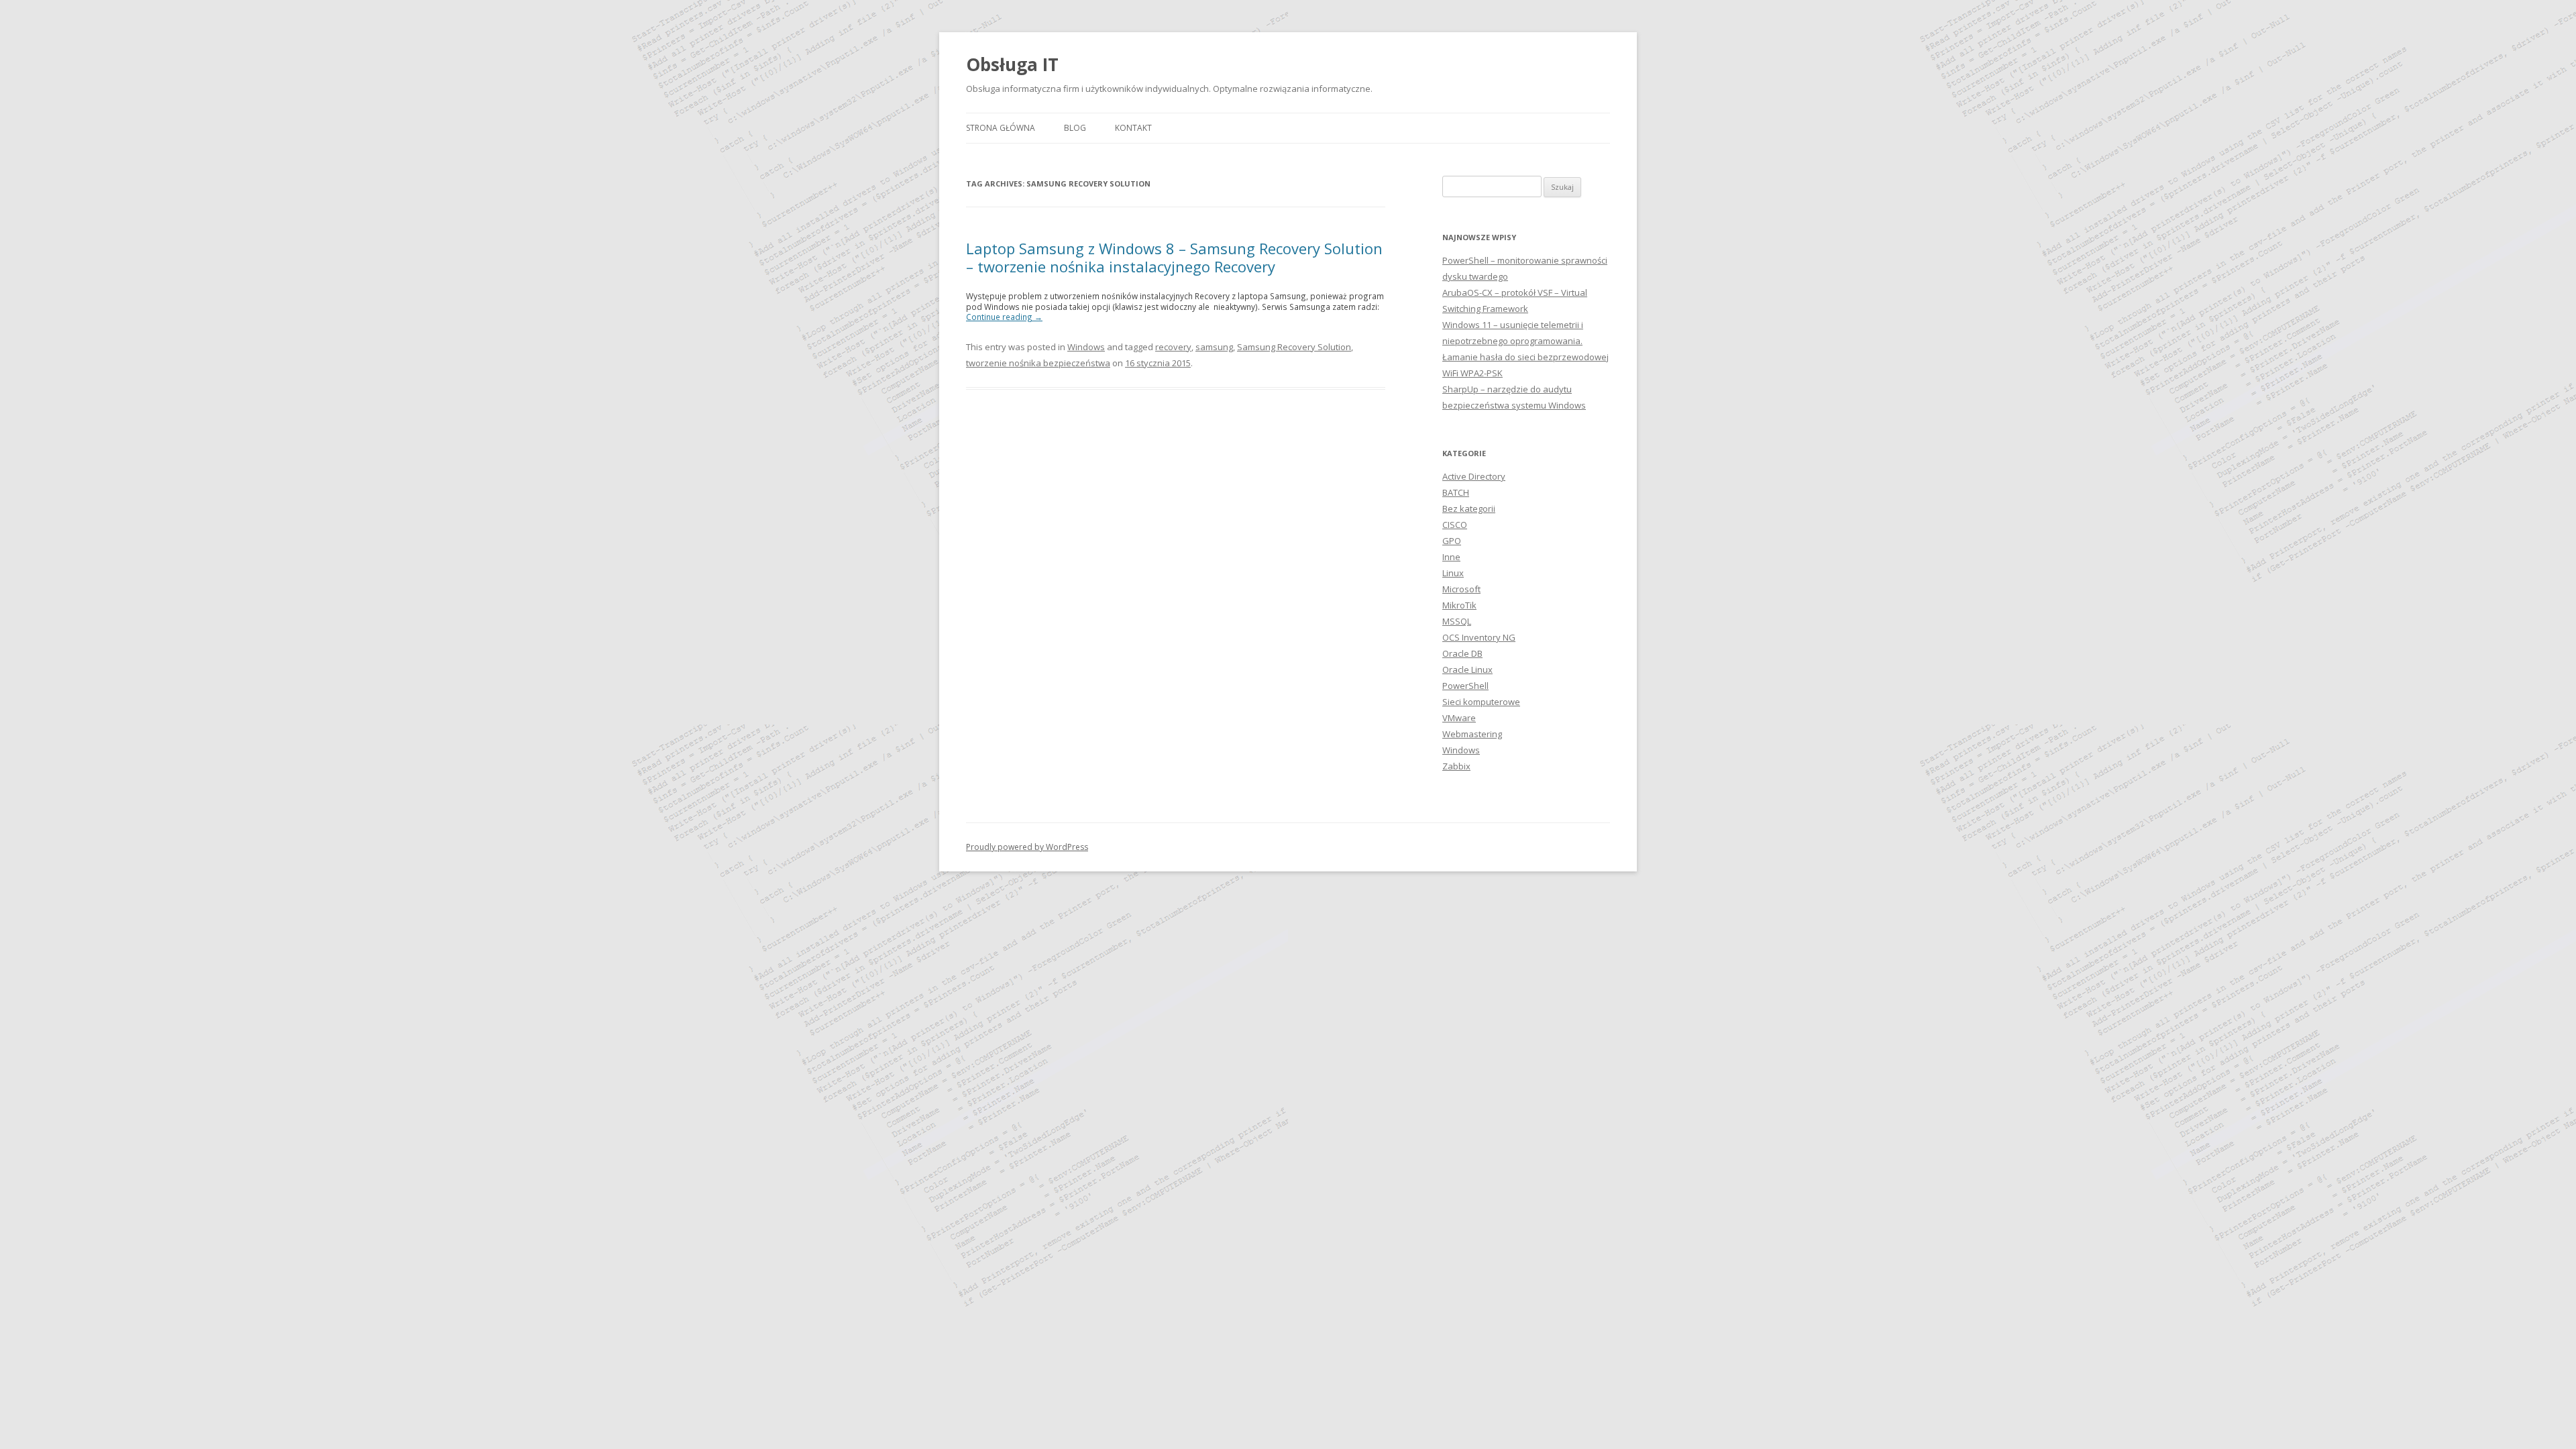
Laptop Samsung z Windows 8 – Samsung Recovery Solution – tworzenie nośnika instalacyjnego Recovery (1174, 257)
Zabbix (1456, 766)
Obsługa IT (1012, 64)
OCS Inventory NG (1479, 637)
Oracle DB (1462, 653)
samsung (1214, 347)
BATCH (1456, 492)
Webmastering (1472, 734)
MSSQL (1457, 621)
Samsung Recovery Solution (1294, 347)
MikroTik (1459, 605)
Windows (1086, 347)
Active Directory (1474, 476)
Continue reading (1004, 317)
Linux (1453, 573)
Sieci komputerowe (1481, 702)
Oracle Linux (1467, 669)
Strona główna (1001, 128)
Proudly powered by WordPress (1027, 847)
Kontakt (1133, 128)
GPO (1452, 541)
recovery (1173, 347)
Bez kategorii (1469, 508)
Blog (1075, 128)
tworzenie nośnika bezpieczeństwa (1038, 363)
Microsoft (1461, 589)
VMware (1459, 718)
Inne (1451, 557)
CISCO (1455, 525)
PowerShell (1465, 686)
